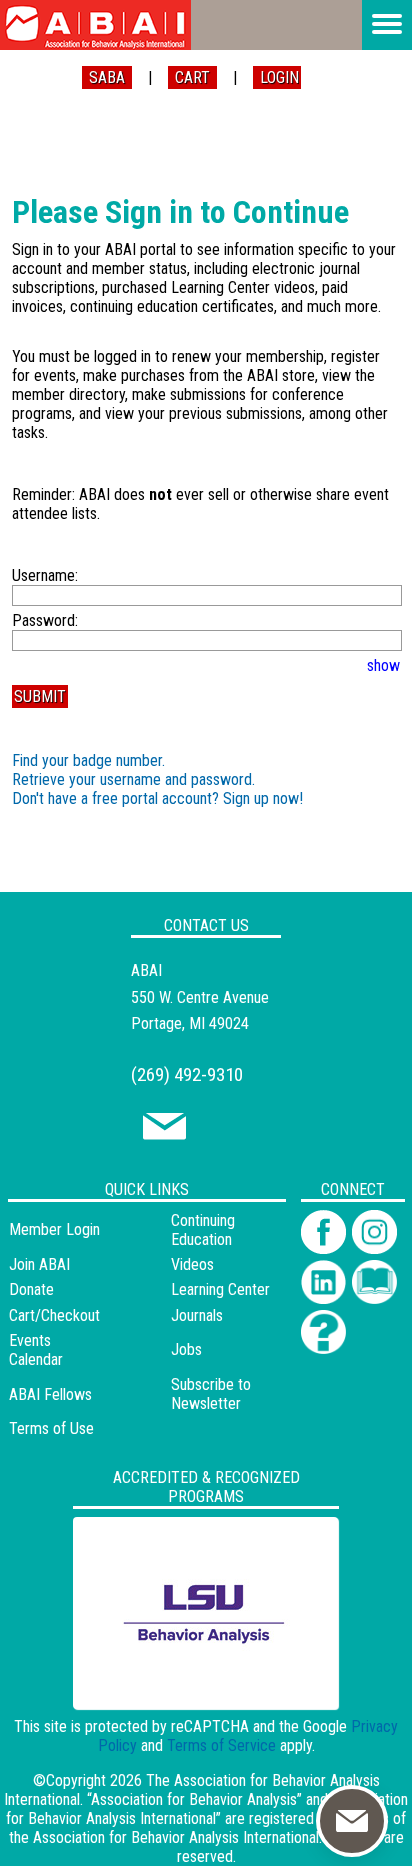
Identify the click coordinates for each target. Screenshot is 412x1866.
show (383, 665)
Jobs (186, 1349)
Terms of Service (221, 1745)
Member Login (54, 1229)
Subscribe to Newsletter (211, 1394)
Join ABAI (39, 1264)
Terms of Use (51, 1428)
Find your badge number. (88, 760)
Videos (192, 1264)
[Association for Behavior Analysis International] (95, 25)
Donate (31, 1289)
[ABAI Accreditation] (183, 1697)
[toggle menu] (387, 25)
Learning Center (220, 1289)
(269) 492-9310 (187, 1074)
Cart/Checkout (54, 1315)
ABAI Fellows (50, 1394)
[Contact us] (164, 1134)
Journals (197, 1315)
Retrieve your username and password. (133, 779)
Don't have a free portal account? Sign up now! (157, 798)
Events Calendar (36, 1350)
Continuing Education (203, 1230)
